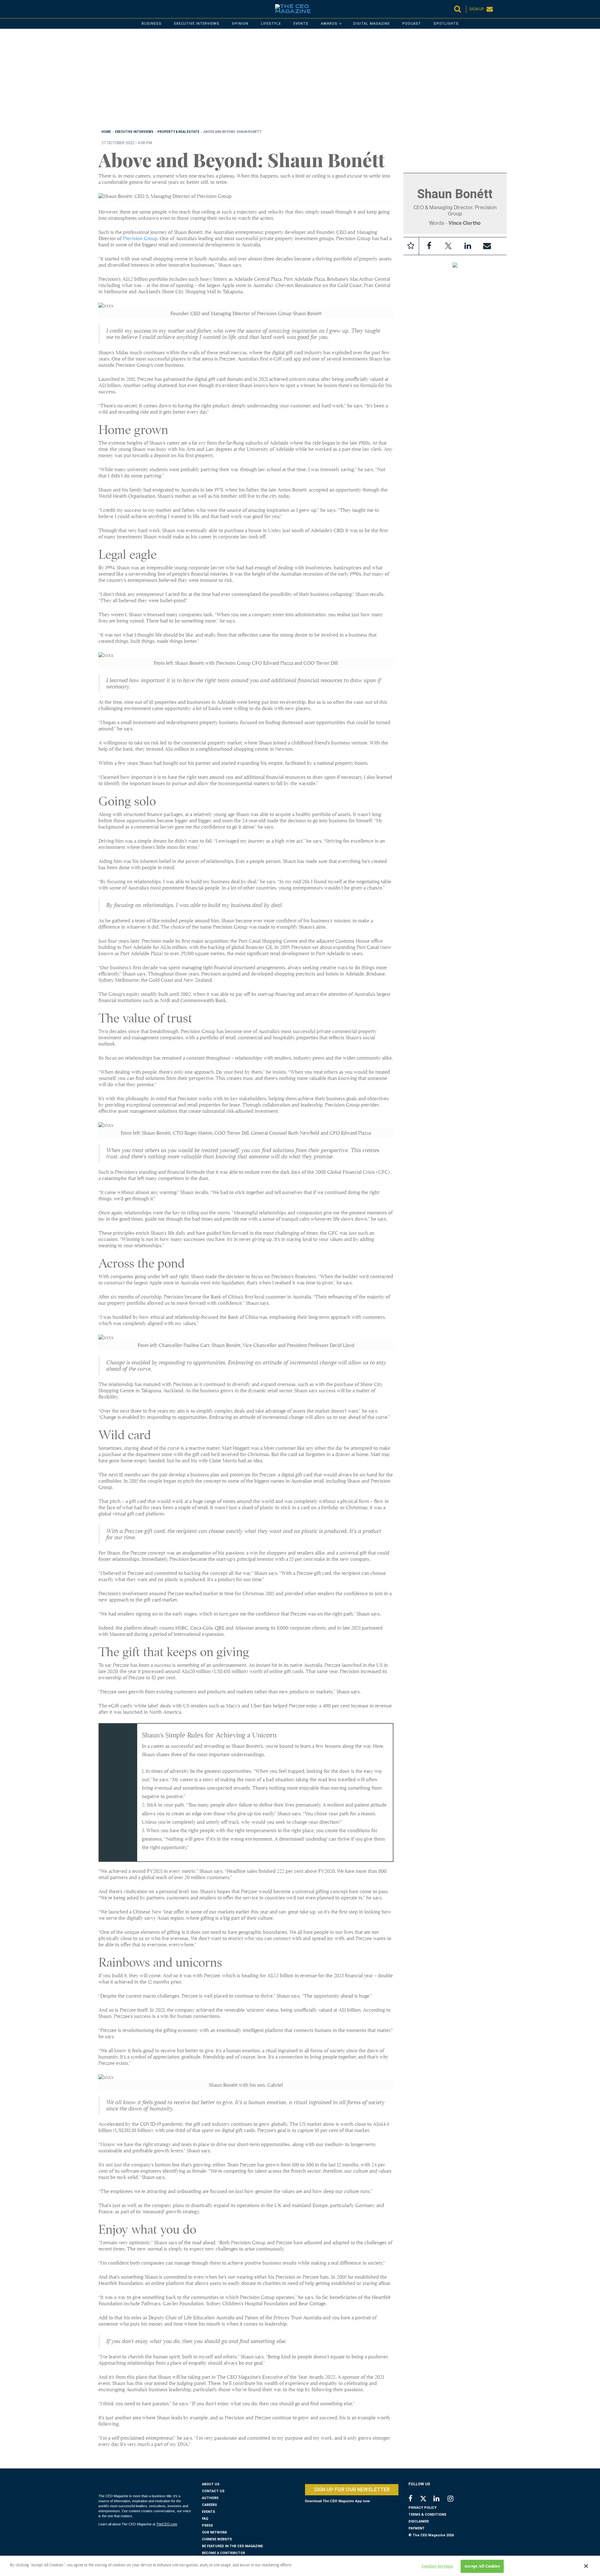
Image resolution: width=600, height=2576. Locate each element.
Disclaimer (419, 2521)
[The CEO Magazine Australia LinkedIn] (440, 2499)
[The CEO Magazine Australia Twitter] (426, 2500)
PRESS (207, 2526)
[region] (286, 80)
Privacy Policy (422, 2508)
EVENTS (208, 2512)
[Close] (586, 2566)
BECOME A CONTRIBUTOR (223, 2553)
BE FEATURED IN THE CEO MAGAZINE (232, 2546)
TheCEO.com (167, 2524)
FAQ (205, 2519)
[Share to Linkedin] (468, 246)
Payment (417, 2528)
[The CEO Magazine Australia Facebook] (414, 2499)
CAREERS (209, 2505)
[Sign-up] (487, 246)
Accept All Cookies (482, 2566)
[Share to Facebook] (429, 246)
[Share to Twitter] (448, 246)
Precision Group (140, 239)
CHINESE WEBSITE (217, 2539)
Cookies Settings (437, 2566)
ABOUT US (211, 2484)
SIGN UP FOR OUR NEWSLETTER (352, 2490)
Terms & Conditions (427, 2515)
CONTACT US (213, 2491)
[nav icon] (102, 9)
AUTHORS (210, 2498)
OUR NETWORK (214, 2532)
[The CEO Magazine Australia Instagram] (455, 2499)
